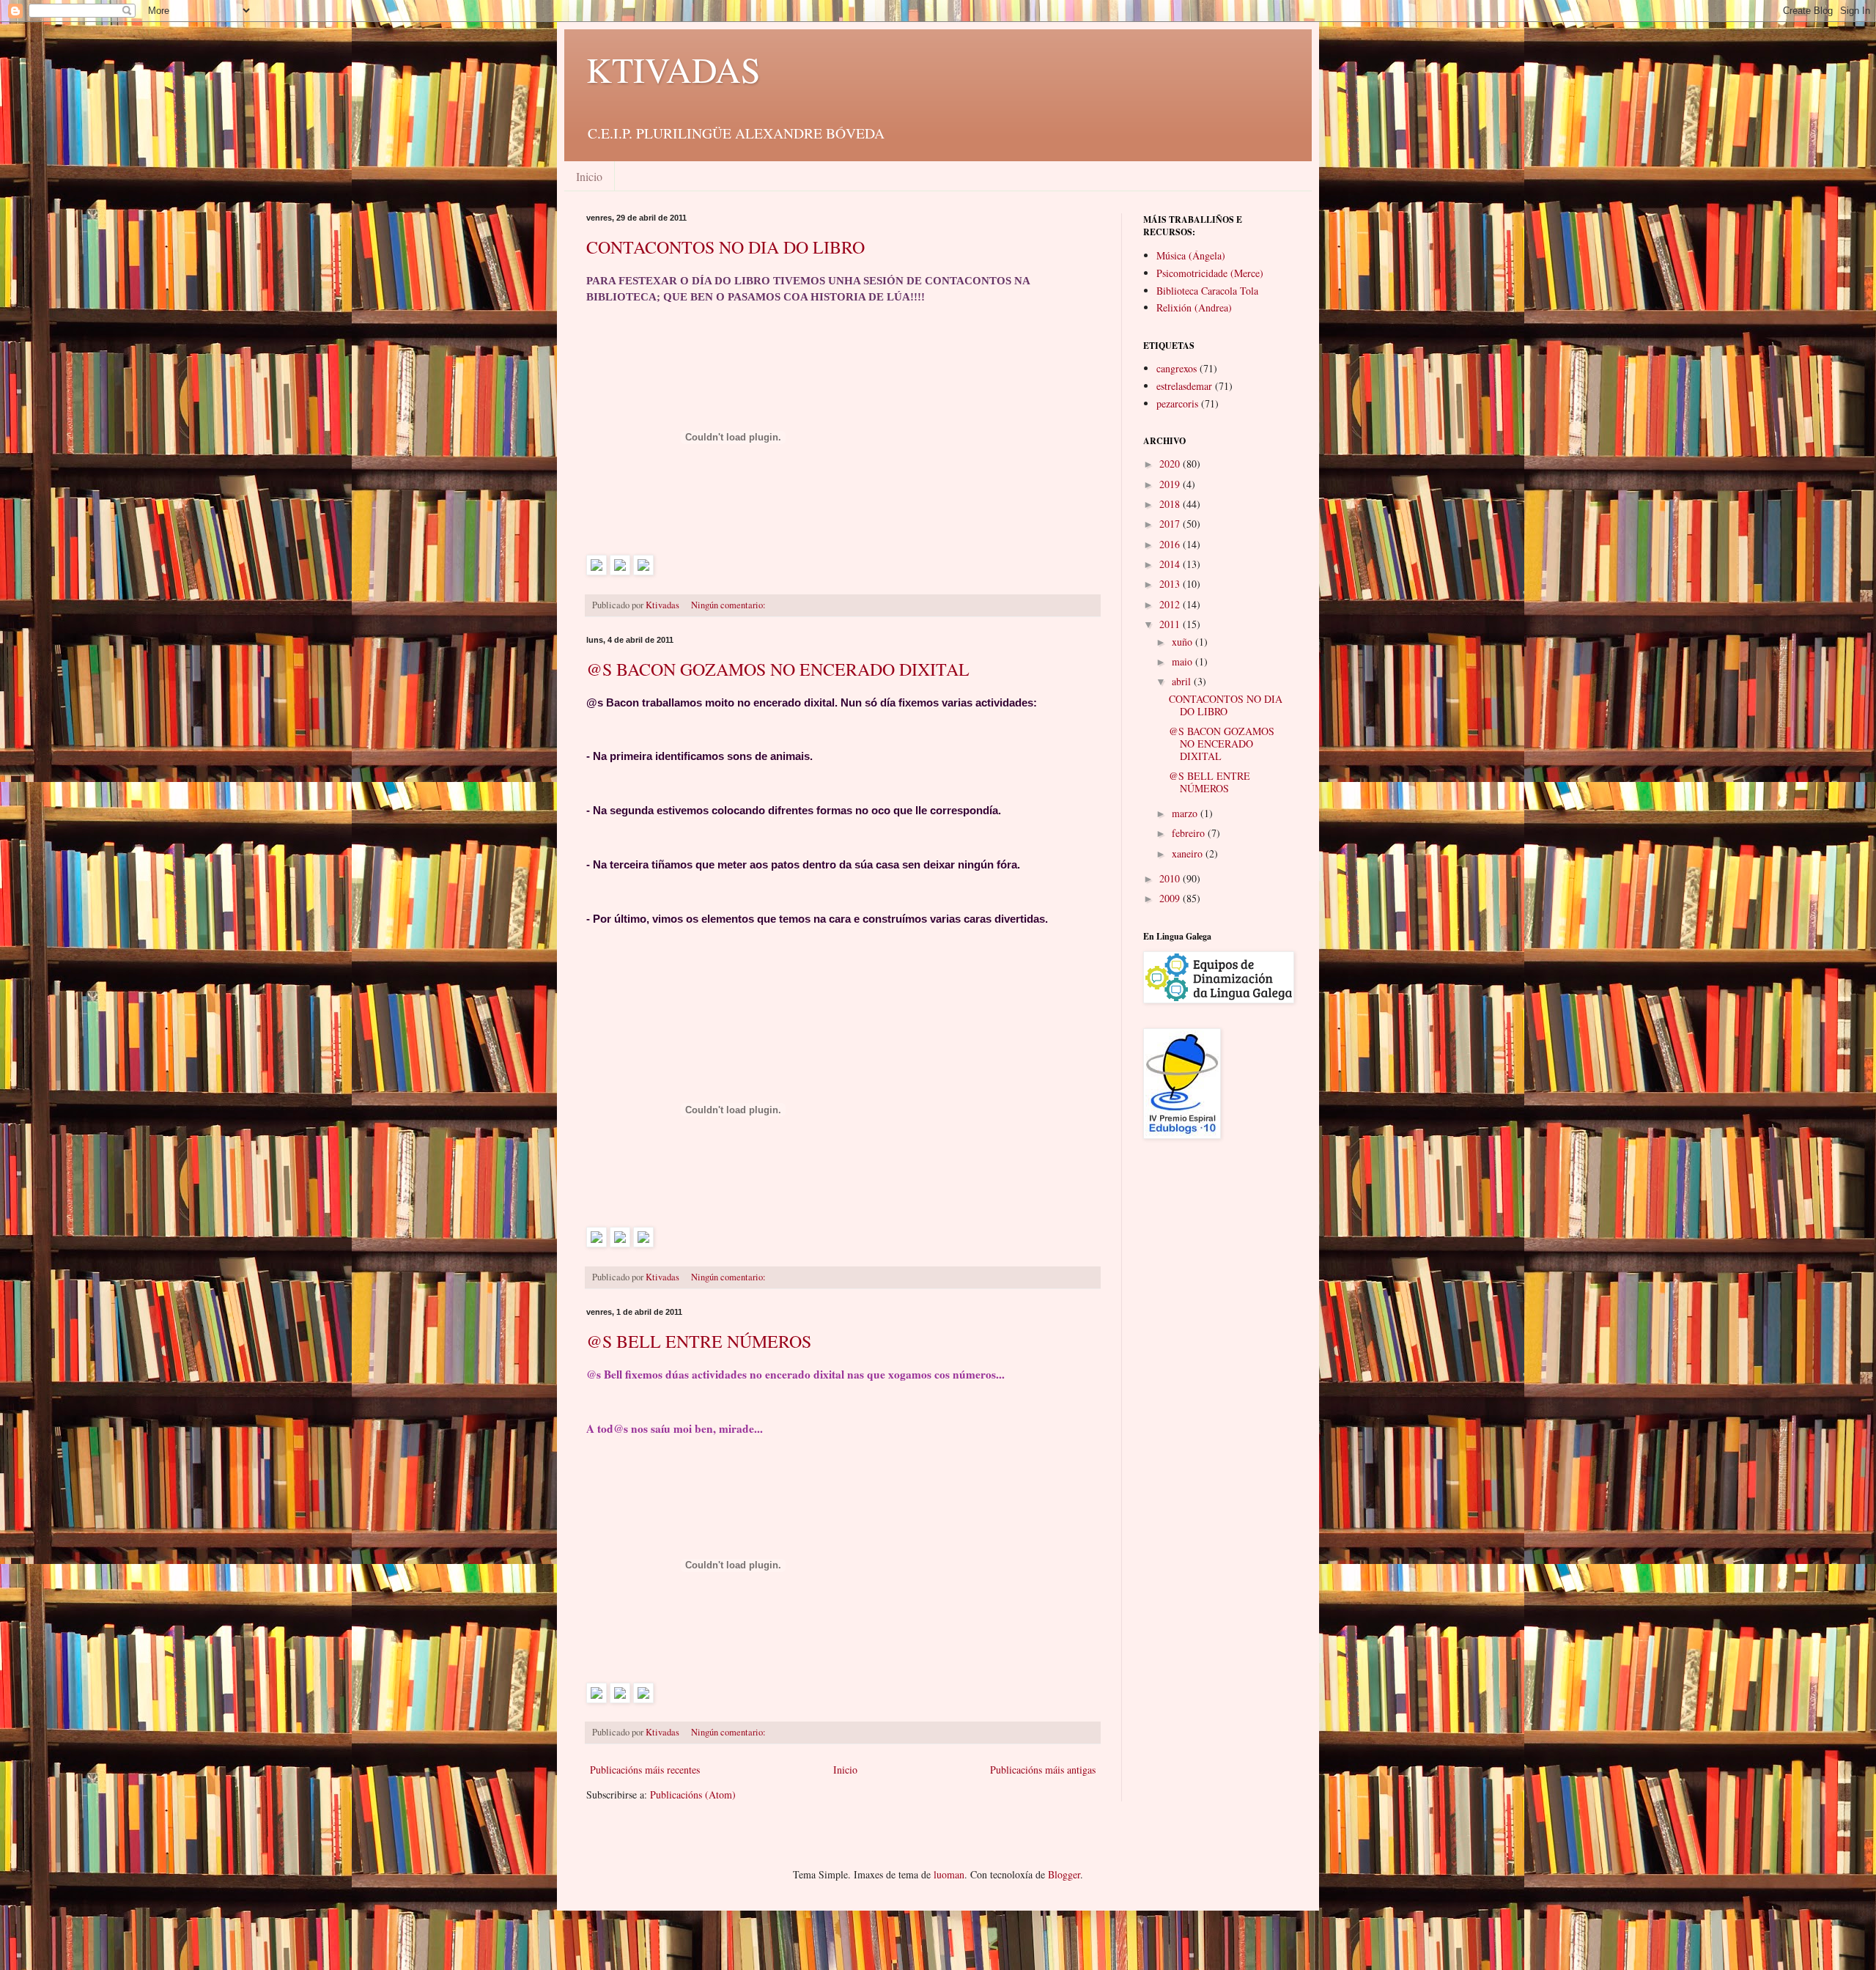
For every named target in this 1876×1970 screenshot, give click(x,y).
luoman (949, 1874)
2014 (1171, 564)
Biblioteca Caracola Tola (1207, 291)
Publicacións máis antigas (1043, 1770)
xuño (1183, 642)
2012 (1171, 604)
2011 (1171, 624)
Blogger (1064, 1874)
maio (1183, 661)
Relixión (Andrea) (1194, 307)
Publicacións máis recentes (645, 1770)
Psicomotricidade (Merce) (1210, 273)
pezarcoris (1177, 403)
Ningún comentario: (730, 605)
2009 (1171, 898)
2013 (1171, 584)
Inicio (589, 176)
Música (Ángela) (1191, 255)
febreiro (1190, 833)
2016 (1171, 544)
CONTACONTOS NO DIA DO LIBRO (725, 247)
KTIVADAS (673, 69)
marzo (1186, 813)
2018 (1171, 504)
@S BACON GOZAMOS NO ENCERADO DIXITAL (778, 669)
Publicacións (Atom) (693, 1794)
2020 (1171, 464)
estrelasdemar (1184, 386)
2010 (1171, 878)
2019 (1171, 484)
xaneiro (1189, 853)
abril (1183, 681)
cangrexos (1177, 368)
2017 (1171, 524)
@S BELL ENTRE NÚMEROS (699, 1341)
